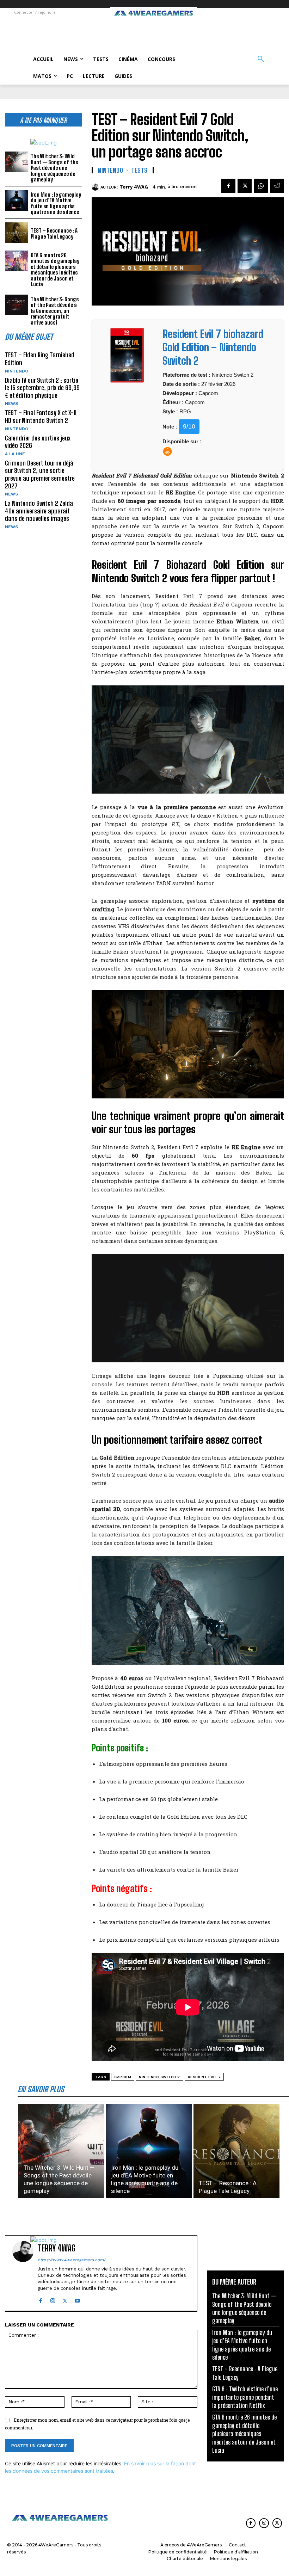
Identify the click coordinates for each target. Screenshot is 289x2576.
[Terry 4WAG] (96, 187)
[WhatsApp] (261, 186)
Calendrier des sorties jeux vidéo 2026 (38, 442)
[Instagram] (53, 2299)
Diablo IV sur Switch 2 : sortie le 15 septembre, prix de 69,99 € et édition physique (42, 388)
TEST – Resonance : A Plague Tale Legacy (54, 233)
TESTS (140, 170)
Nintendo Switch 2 (159, 2077)
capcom (123, 2077)
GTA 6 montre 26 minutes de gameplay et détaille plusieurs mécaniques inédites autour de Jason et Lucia (55, 270)
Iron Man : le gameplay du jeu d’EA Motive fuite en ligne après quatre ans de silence (56, 203)
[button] (261, 59)
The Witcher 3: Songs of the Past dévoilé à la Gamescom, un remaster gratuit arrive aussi (55, 311)
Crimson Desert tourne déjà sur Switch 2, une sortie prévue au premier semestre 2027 (40, 474)
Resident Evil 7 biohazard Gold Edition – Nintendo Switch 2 (213, 347)
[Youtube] (77, 2299)
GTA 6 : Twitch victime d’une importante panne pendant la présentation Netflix (245, 2397)
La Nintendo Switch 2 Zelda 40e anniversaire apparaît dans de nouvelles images (39, 511)
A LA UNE (15, 454)
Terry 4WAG (134, 187)
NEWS (11, 403)
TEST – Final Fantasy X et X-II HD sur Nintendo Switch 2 (41, 417)
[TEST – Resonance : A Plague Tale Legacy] (16, 233)
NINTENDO (17, 371)
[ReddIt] (277, 186)
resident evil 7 (204, 2077)
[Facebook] (228, 186)
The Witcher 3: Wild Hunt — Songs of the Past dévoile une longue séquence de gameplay (54, 168)
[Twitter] (245, 186)
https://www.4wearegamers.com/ (72, 2260)
